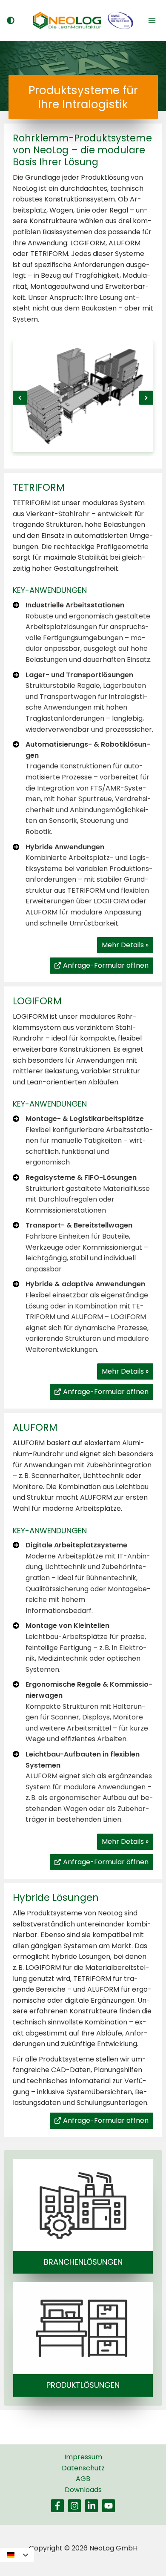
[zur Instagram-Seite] (74, 2506)
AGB (83, 2479)
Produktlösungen (83, 2385)
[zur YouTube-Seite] (109, 2506)
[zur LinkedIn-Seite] (92, 2506)
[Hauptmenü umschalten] (152, 20)
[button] (20, 398)
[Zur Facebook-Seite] (57, 2506)
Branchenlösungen (83, 2262)
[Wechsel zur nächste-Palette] (10, 20)
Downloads (83, 2490)
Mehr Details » (125, 945)
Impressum (83, 2457)
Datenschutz (83, 2468)
